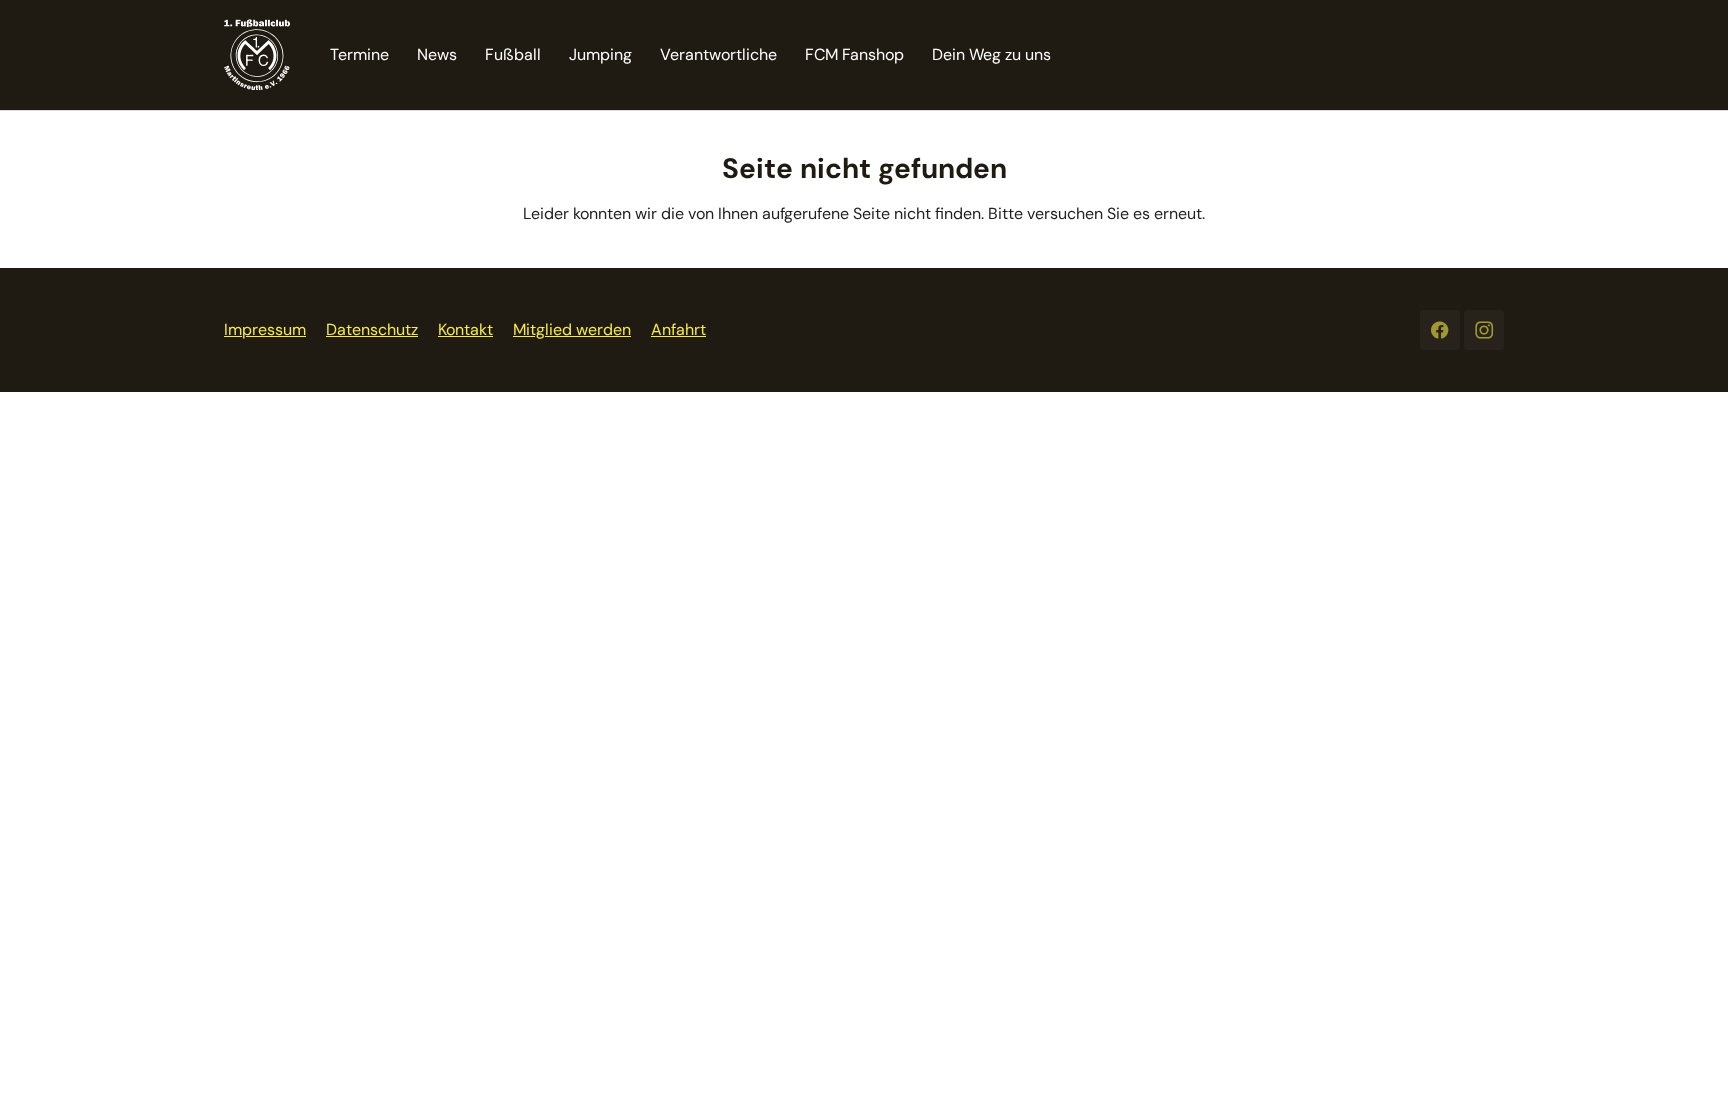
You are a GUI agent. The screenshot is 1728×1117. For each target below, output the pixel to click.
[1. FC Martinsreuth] (257, 54)
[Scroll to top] (1684, 1073)
